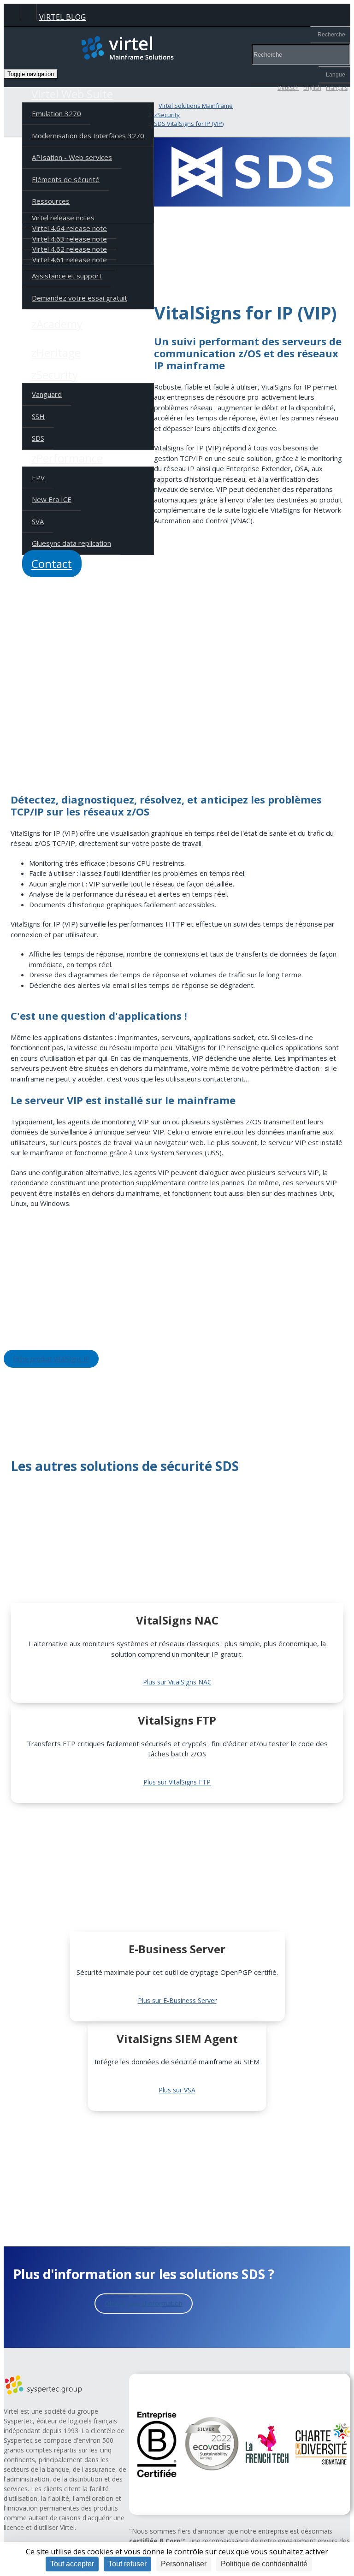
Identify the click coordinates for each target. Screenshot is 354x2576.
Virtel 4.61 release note (70, 260)
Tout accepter (72, 2564)
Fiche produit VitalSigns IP (51, 1359)
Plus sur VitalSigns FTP (177, 1782)
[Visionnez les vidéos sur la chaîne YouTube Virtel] (28, 12)
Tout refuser (127, 2564)
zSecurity (55, 375)
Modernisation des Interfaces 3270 (88, 136)
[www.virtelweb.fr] (177, 48)
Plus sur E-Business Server (177, 2000)
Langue (336, 75)
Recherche (331, 35)
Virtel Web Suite (72, 94)
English (312, 88)
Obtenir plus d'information (144, 2303)
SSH (38, 416)
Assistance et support (67, 276)
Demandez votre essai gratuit (80, 298)
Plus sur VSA (177, 2090)
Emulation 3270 (56, 113)
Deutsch (288, 88)
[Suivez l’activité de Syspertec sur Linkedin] (12, 12)
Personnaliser (184, 2564)
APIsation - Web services (72, 157)
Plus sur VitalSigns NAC (177, 1682)
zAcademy (57, 324)
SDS (38, 438)
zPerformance (67, 458)
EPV (38, 478)
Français (337, 88)
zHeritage (56, 352)
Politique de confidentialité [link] (264, 2564)
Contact (52, 564)
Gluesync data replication (71, 543)
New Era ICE (52, 499)
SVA (38, 521)
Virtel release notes (63, 218)
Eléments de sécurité (66, 179)
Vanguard (47, 394)
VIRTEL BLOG (62, 17)
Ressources (51, 201)
